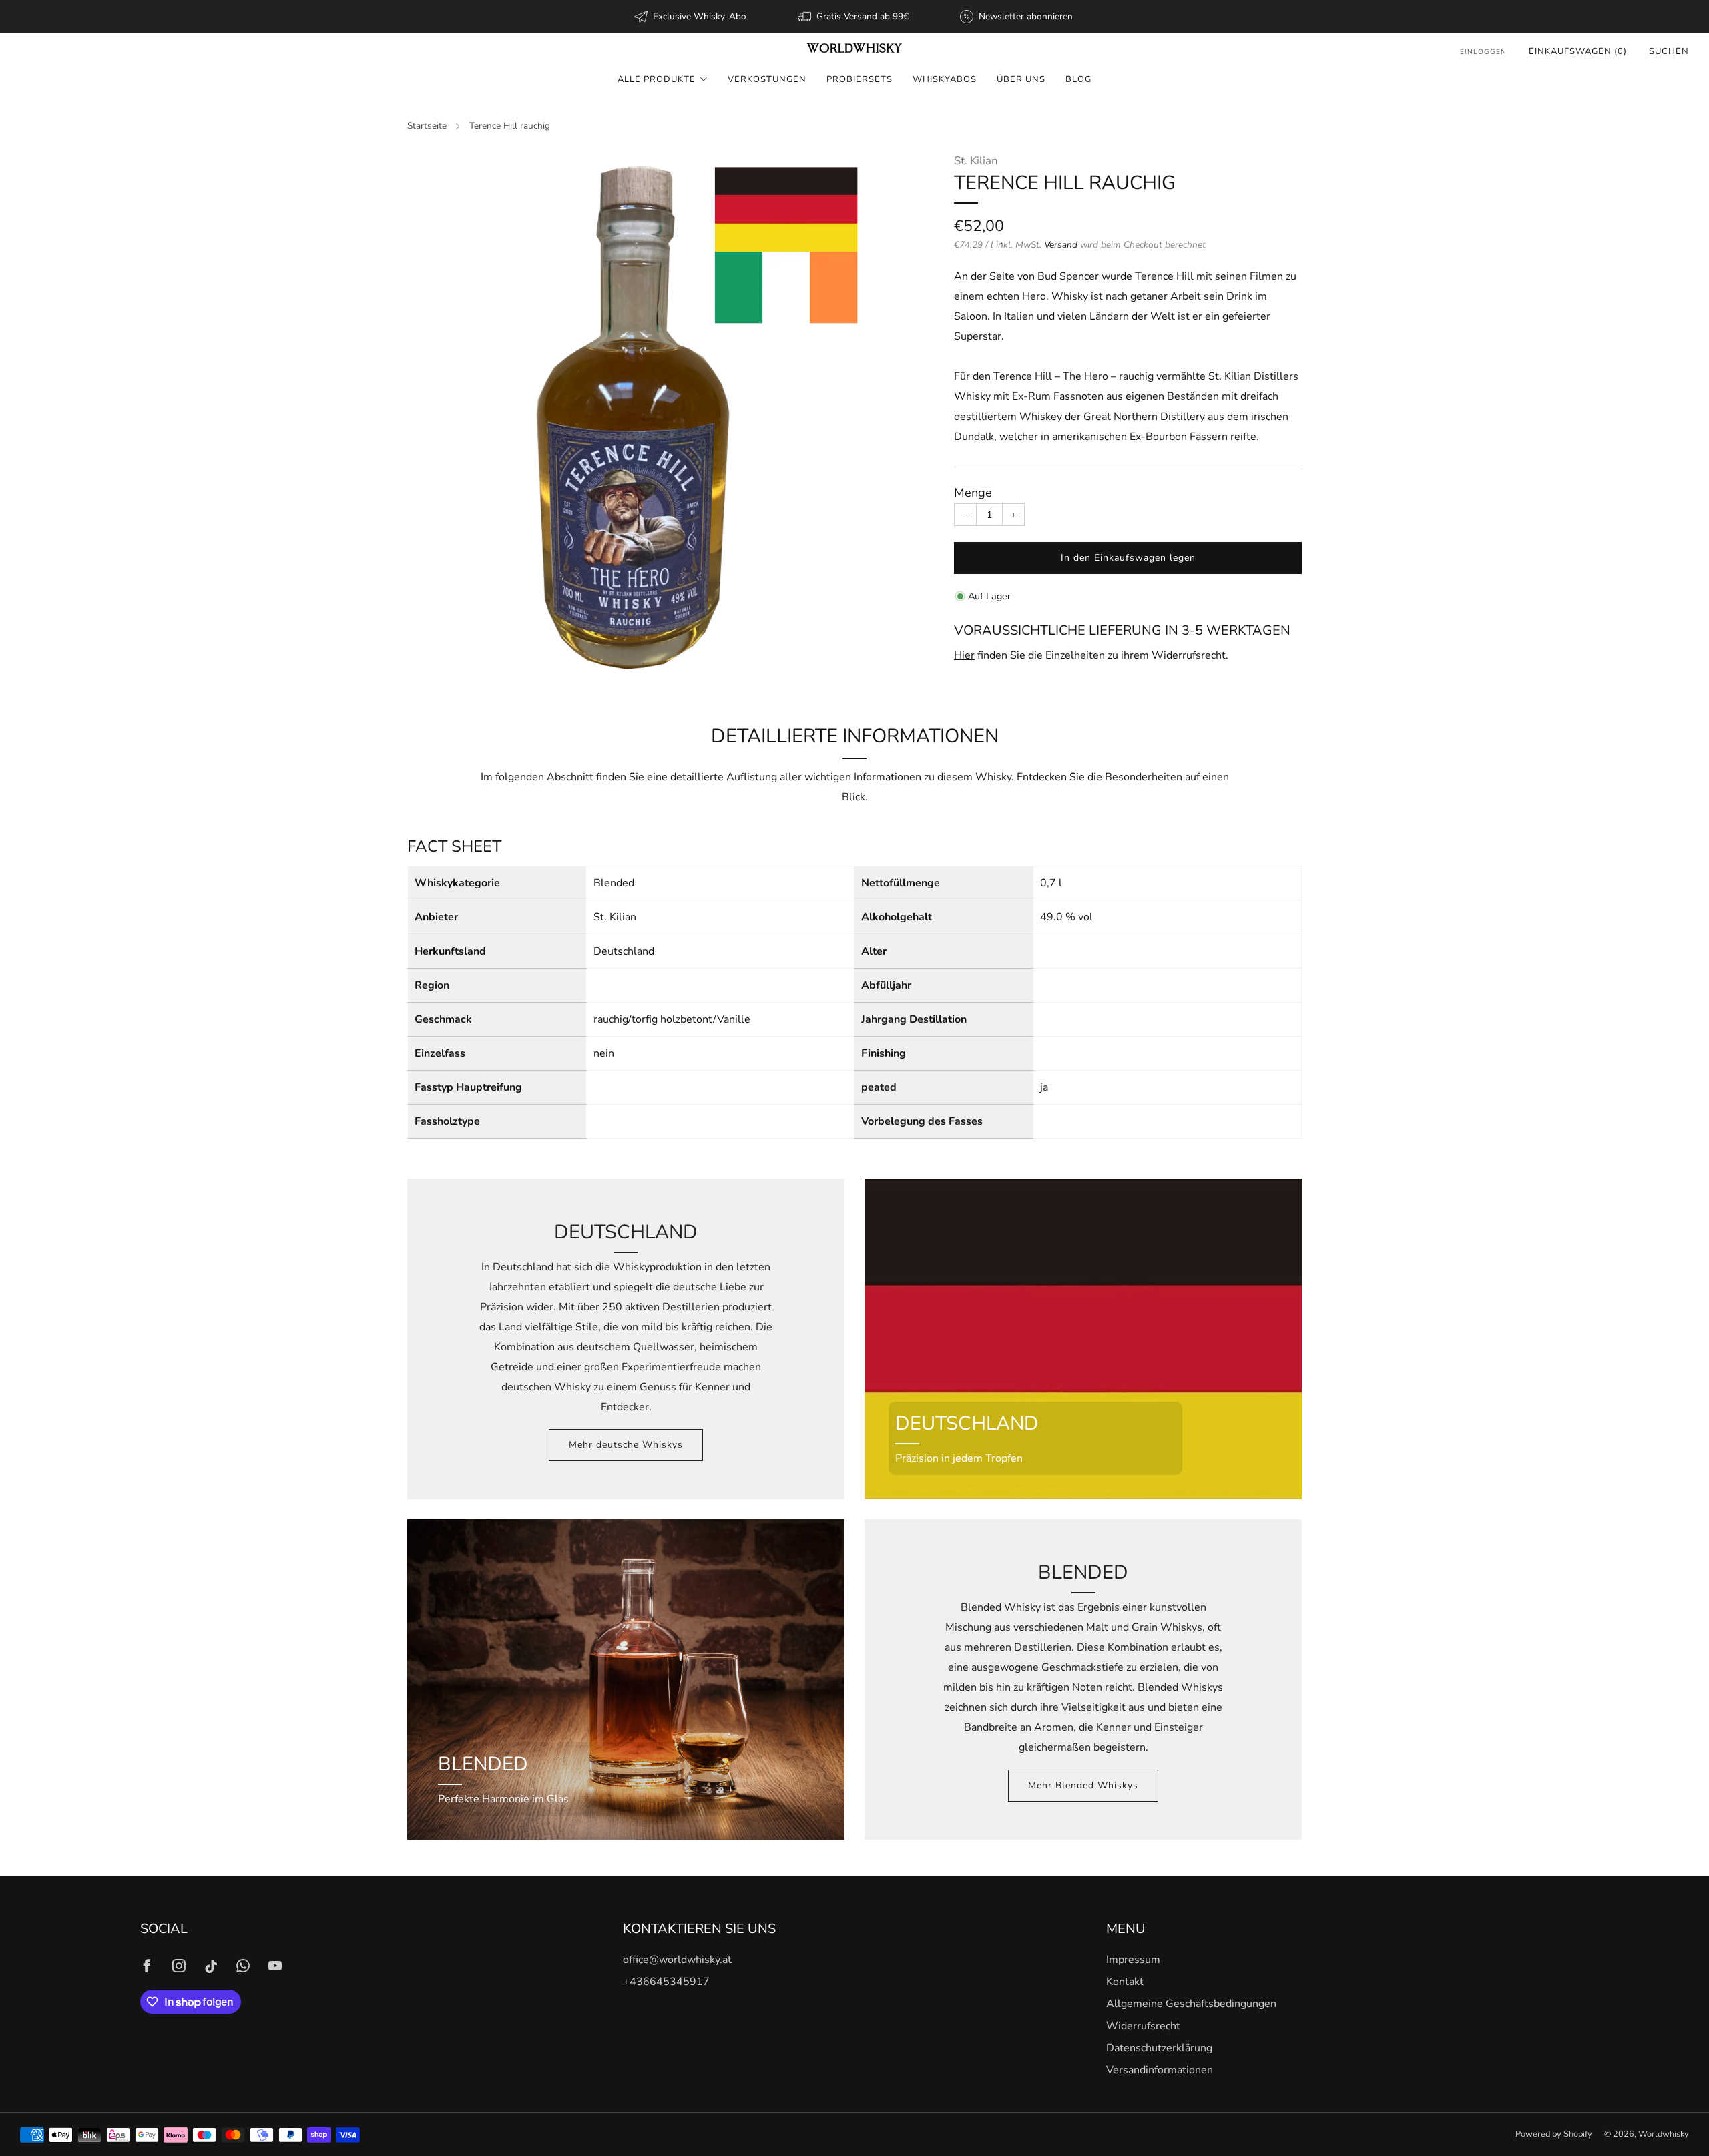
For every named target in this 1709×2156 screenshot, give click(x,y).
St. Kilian (976, 161)
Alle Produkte (657, 79)
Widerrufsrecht (1143, 2026)
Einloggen (1483, 52)
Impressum (1133, 1960)
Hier (964, 655)
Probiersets (860, 79)
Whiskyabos (945, 79)
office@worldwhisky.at (677, 1960)
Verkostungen (767, 79)
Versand (1061, 245)
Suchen (1669, 51)
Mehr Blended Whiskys (1083, 1785)
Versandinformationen (1160, 2070)
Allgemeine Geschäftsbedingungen (1191, 2004)
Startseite (427, 126)
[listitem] (691, 16)
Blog (1078, 79)
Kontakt (1125, 1982)
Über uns (1021, 79)
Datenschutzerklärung (1159, 2048)
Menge (973, 493)
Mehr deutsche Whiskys (626, 1445)
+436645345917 (666, 1982)
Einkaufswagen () (1578, 51)
